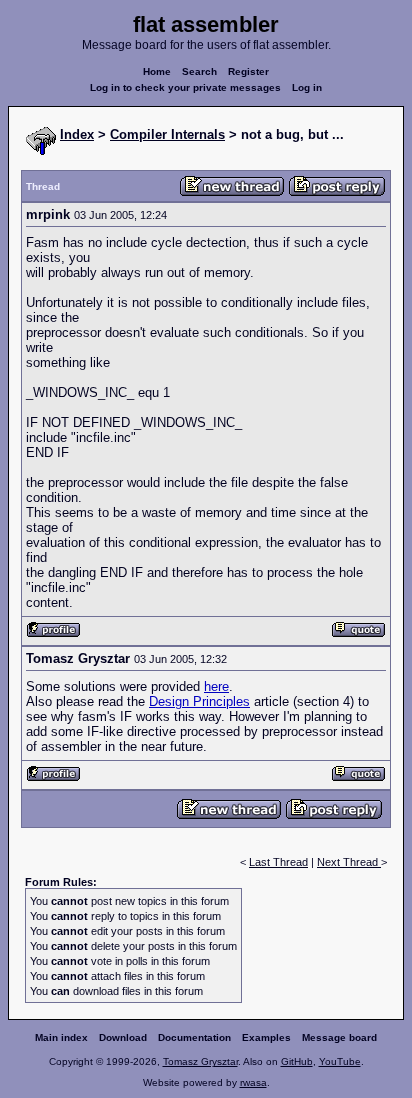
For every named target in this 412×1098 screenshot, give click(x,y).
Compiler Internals (167, 134)
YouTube (340, 1061)
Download (123, 1037)
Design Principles (199, 701)
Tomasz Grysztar (200, 1061)
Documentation (194, 1037)
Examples (266, 1037)
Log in (307, 87)
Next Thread (349, 862)
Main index (61, 1037)
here (216, 686)
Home (157, 71)
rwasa (253, 1082)
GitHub (297, 1061)
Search (199, 71)
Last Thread (278, 862)
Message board (339, 1037)
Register (248, 71)
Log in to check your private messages (185, 87)
